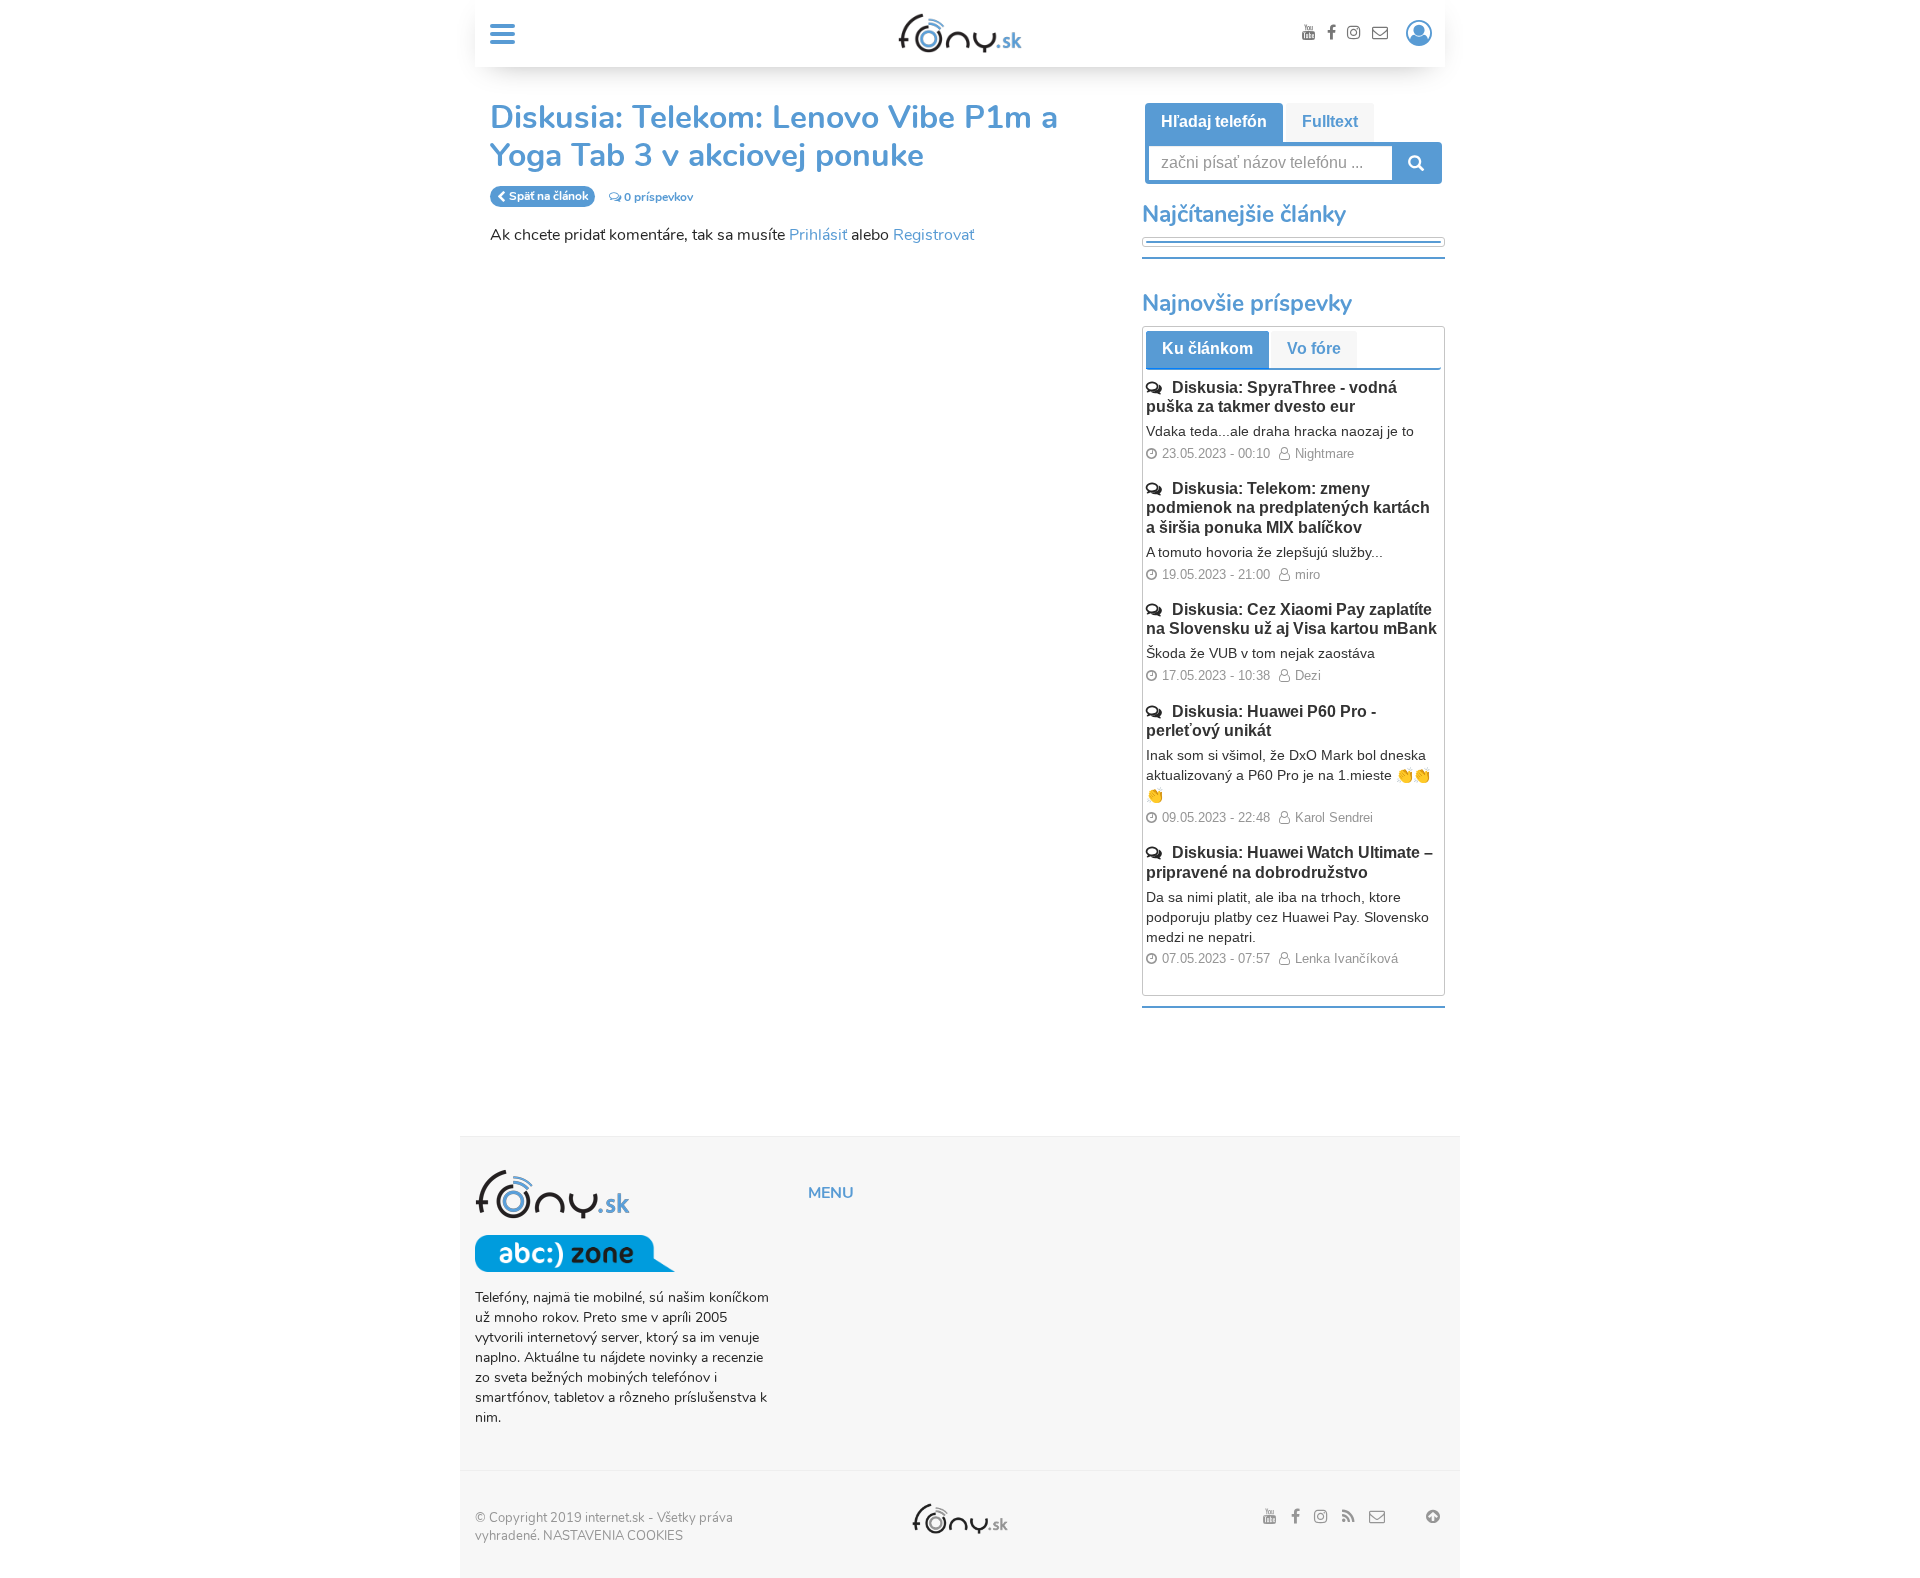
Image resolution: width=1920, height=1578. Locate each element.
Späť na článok (548, 197)
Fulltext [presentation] (1330, 121)
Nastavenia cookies (613, 1536)
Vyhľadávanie (1414, 163)
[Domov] (960, 33)
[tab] (1214, 122)
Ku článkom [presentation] (1207, 348)
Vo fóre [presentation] (1314, 348)
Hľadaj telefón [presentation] (1214, 121)
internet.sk (615, 1518)
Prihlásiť (818, 235)
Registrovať (933, 235)
